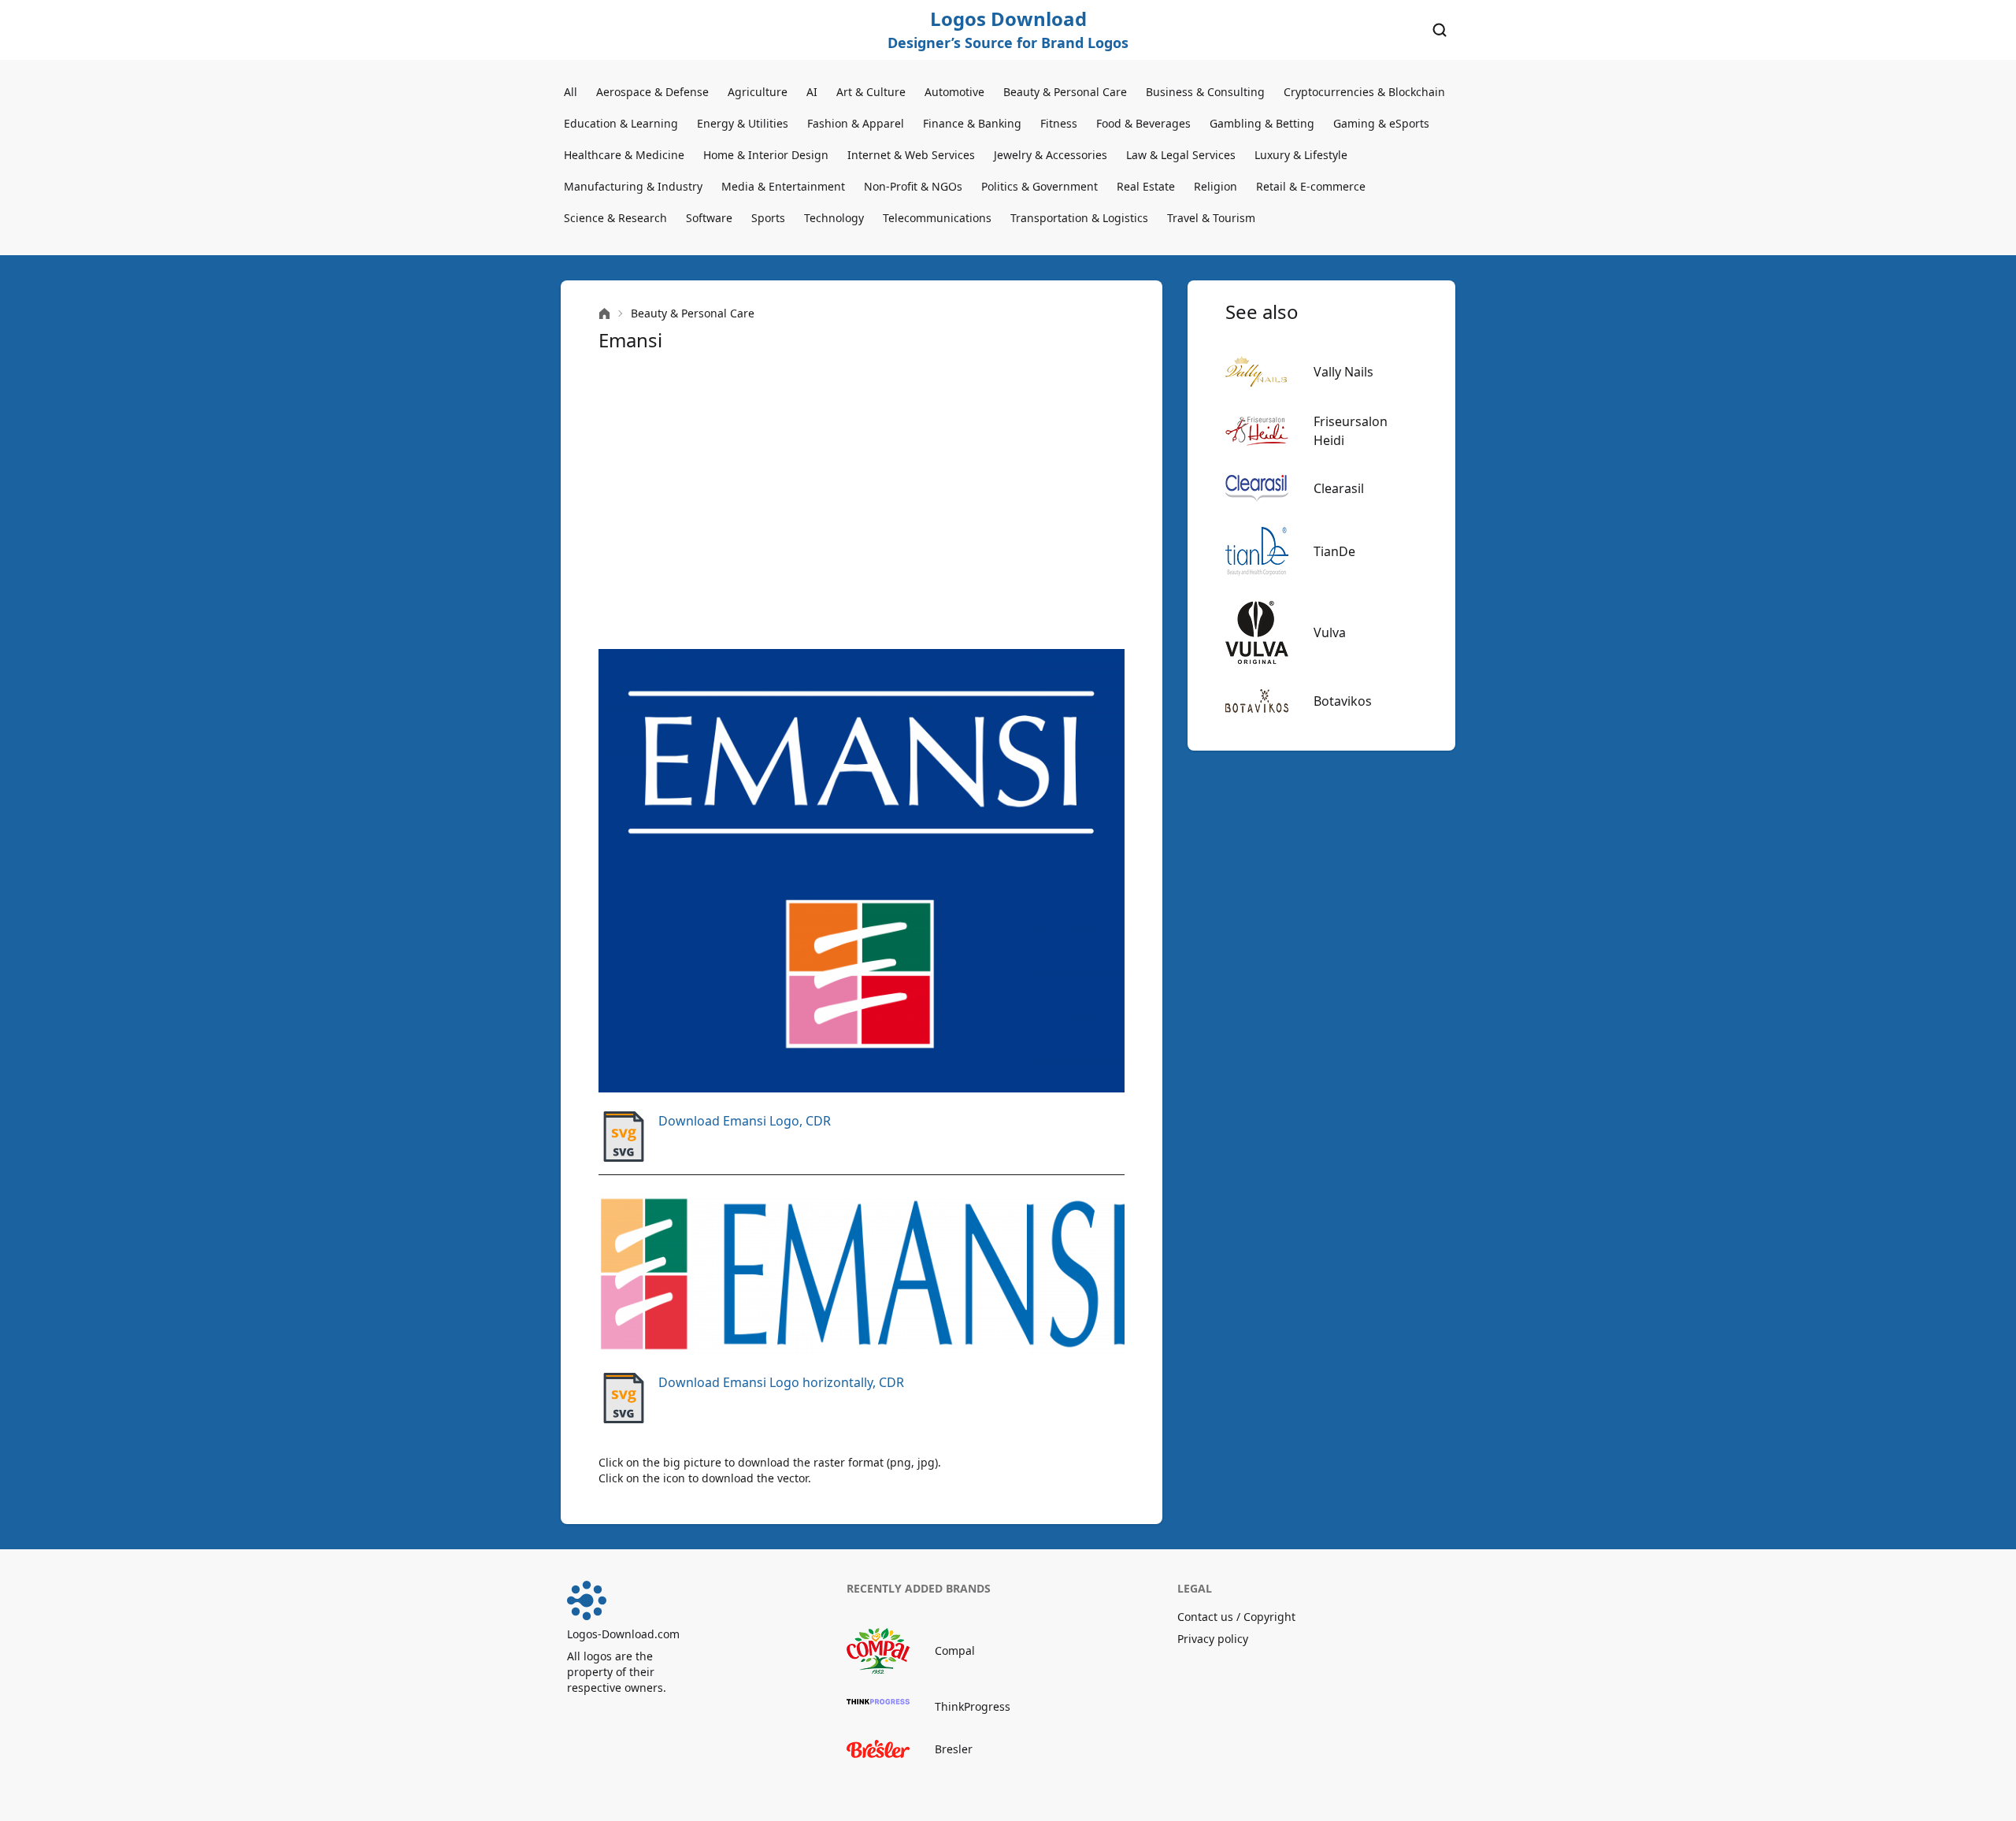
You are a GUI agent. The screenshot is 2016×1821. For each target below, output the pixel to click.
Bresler (954, 1749)
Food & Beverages (1143, 123)
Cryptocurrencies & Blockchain (1364, 92)
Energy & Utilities (743, 123)
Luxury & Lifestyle (1301, 155)
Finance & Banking (972, 123)
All (571, 92)
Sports (768, 218)
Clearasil (1339, 488)
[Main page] (604, 314)
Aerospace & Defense (652, 92)
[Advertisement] (862, 501)
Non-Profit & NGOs (913, 186)
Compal (955, 1650)
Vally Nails (1343, 372)
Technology (834, 218)
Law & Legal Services (1181, 155)
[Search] (1440, 30)
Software (709, 218)
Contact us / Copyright (1236, 1617)
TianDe (1334, 551)
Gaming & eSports (1381, 123)
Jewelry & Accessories (1051, 155)
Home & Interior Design (766, 155)
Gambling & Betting (1262, 123)
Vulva (1330, 632)
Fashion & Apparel (856, 123)
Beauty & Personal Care (1065, 92)
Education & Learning (621, 123)
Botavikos (1343, 701)
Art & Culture (871, 92)
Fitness (1059, 123)
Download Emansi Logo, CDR (745, 1121)
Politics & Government (1039, 186)
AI (812, 92)
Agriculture (758, 92)
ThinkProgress (973, 1706)
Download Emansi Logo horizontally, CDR (781, 1382)
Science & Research (615, 218)
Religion (1216, 186)
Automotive (954, 92)
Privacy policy (1213, 1639)
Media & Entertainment (783, 186)
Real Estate (1146, 186)
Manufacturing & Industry (633, 186)
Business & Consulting (1205, 92)
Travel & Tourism (1211, 218)
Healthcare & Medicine (624, 155)
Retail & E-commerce (1311, 186)
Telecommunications (937, 218)
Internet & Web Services (911, 155)
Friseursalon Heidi (1351, 431)
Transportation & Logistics (1079, 218)
